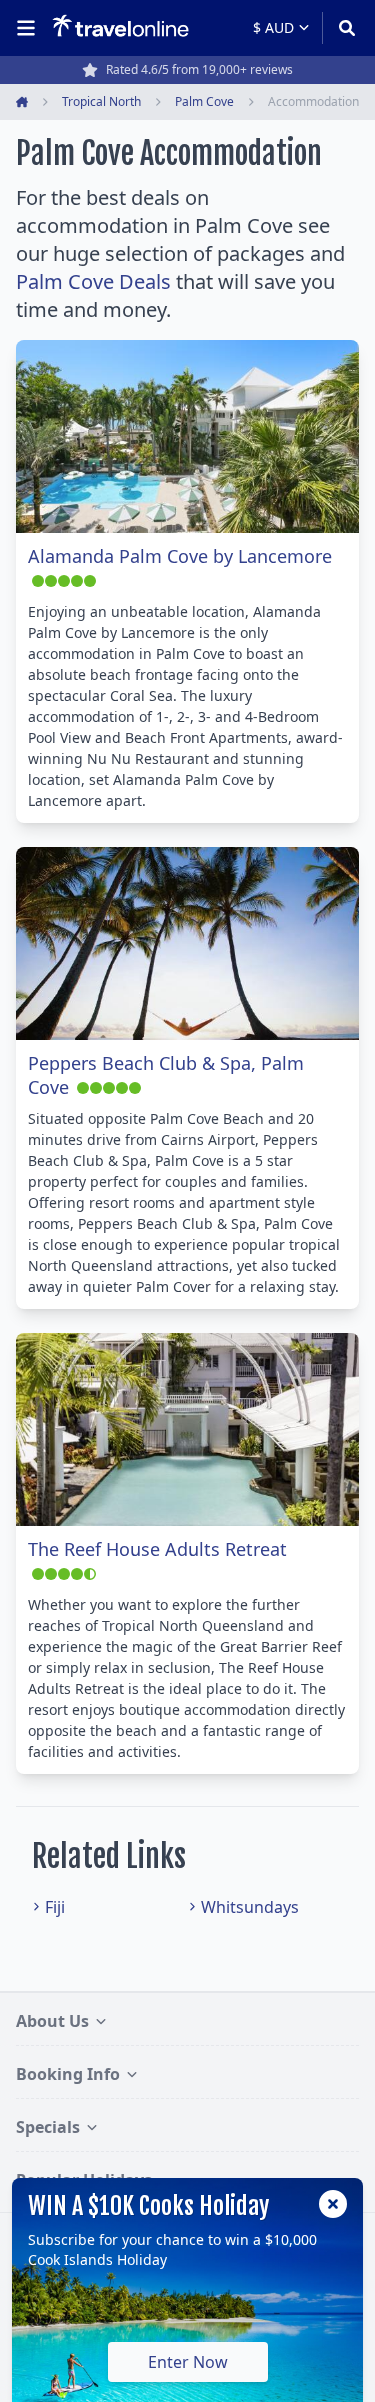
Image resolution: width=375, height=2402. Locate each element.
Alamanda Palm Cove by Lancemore (180, 556)
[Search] (340, 28)
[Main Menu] (30, 28)
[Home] (120, 27)
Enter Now (188, 2362)
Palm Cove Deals (93, 281)
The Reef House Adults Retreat (157, 1549)
